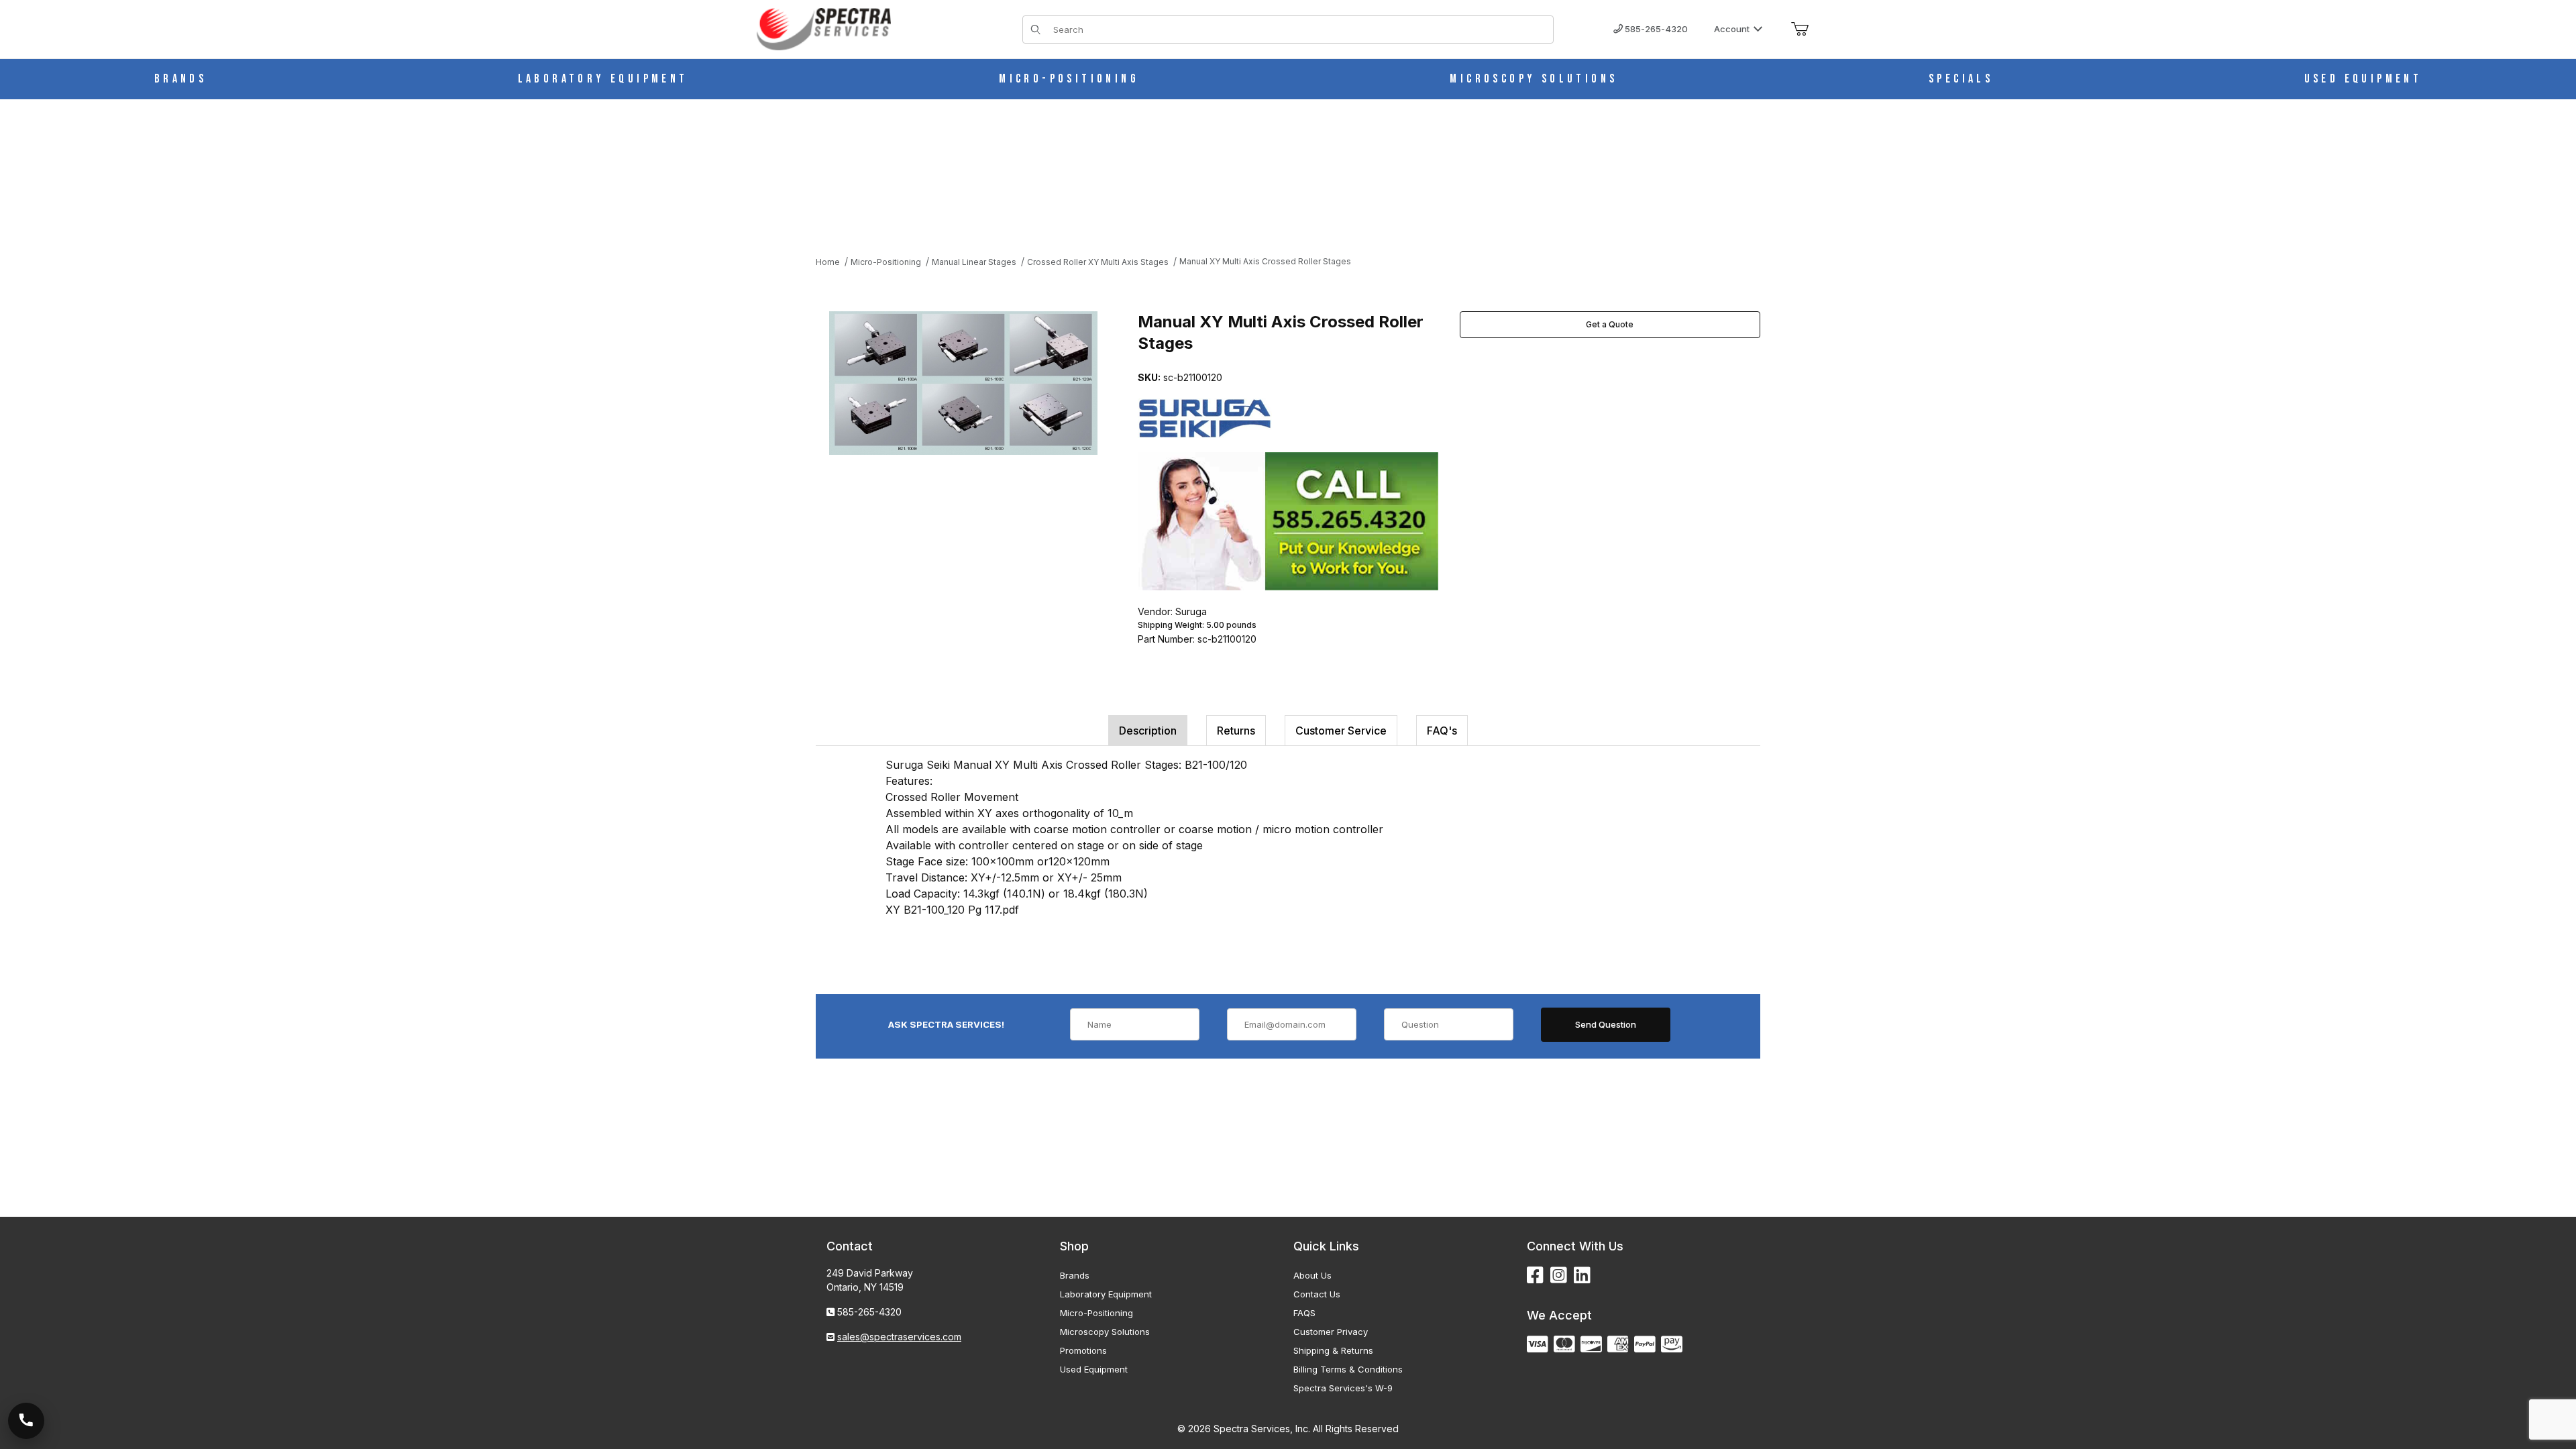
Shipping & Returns (1333, 1350)
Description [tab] (1148, 731)
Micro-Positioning (1096, 1313)
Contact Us (1317, 1294)
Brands (1075, 1275)
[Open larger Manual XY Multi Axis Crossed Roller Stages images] (963, 383)
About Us (1312, 1275)
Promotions (1083, 1350)
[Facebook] (1535, 1276)
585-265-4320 (1655, 29)
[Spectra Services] (824, 28)
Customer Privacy (1331, 1332)
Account (1732, 29)
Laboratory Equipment (1106, 1294)
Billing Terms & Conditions (1348, 1369)
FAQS (1304, 1313)
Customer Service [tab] (1341, 731)
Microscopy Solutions (1105, 1332)
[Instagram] (1559, 1276)
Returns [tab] (1236, 731)
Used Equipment (1094, 1369)
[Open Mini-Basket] (1800, 30)
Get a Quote (1610, 324)
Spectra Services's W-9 (1343, 1388)
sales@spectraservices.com (899, 1337)
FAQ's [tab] (1442, 731)
